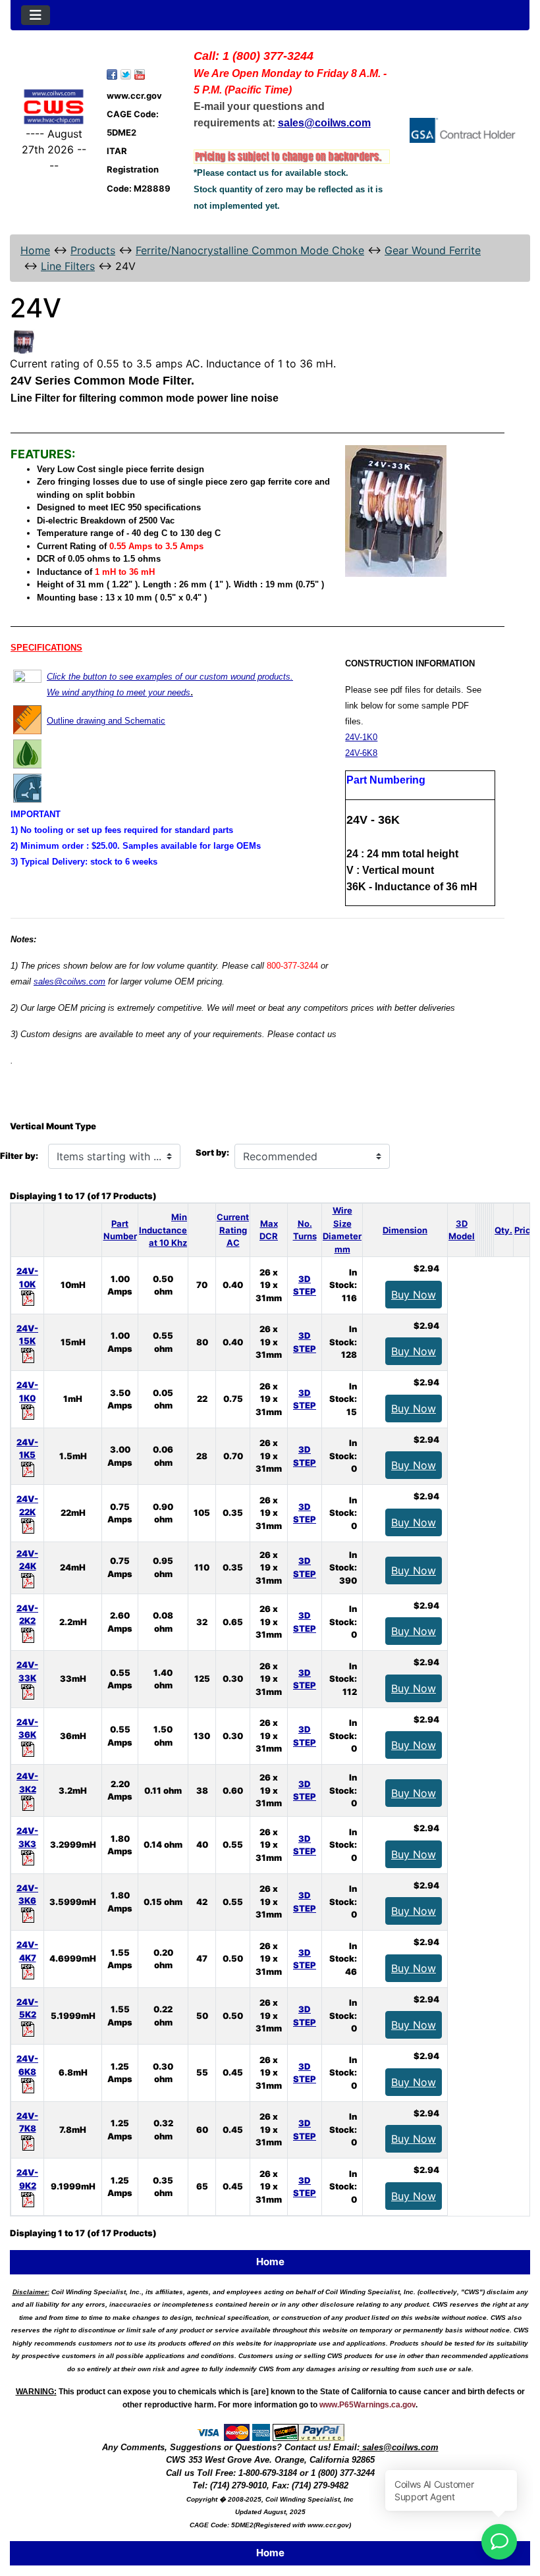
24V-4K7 (27, 1951)
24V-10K (27, 1277)
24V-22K (27, 1505)
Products (93, 250)
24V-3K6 (27, 1894)
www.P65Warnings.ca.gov (367, 2405)
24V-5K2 (27, 2008)
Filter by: (19, 1156)
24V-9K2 (27, 2179)
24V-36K (27, 1729)
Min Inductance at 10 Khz (163, 1230)
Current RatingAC (233, 1230)
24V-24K (27, 1560)
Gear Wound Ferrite (433, 250)
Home (35, 250)
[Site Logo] (54, 107)
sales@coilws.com (69, 981)
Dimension (405, 1230)
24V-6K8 (361, 753)
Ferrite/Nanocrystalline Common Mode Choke (250, 250)
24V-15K (27, 1335)
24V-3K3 (27, 1837)
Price (525, 1230)
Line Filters (68, 266)
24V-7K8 (27, 2122)
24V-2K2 (27, 1615)
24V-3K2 (27, 1783)
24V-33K (27, 1671)
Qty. (503, 1230)
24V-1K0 (361, 737)
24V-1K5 (27, 1449)
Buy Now (414, 1295)
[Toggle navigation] (36, 15)
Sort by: (212, 1152)
